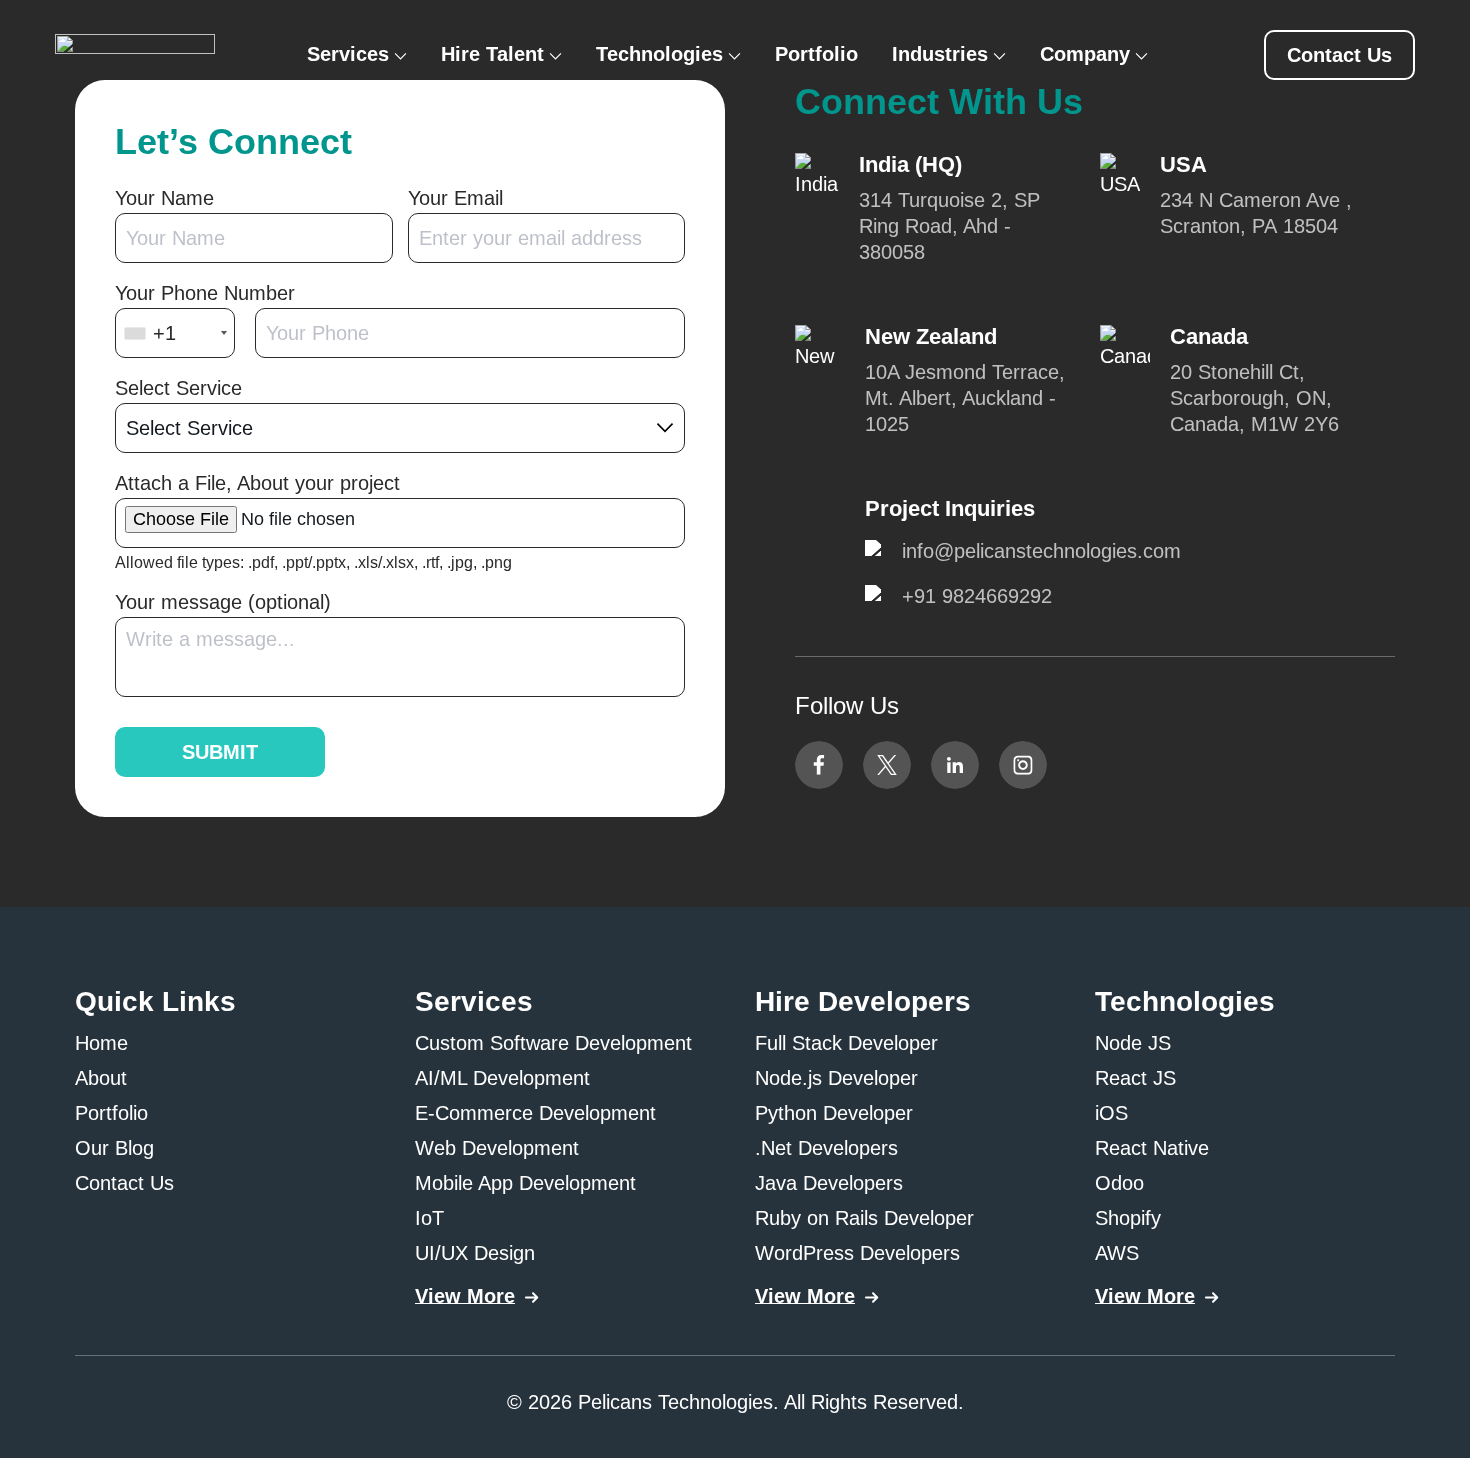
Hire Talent (492, 54)
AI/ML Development (502, 1078)
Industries (940, 54)
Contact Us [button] (1339, 55)
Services (348, 54)
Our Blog (114, 1148)
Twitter (887, 765)
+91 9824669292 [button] (977, 596)
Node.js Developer (836, 1078)
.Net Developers (826, 1148)
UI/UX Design (475, 1253)
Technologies (659, 54)
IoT (429, 1218)
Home (101, 1043)
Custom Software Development (553, 1043)
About (101, 1078)
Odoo (1119, 1183)
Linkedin (955, 765)
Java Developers (829, 1183)
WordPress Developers (857, 1253)
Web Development (497, 1148)
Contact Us (124, 1183)
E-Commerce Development (535, 1113)
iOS (1111, 1113)
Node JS (1133, 1043)
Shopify (1128, 1218)
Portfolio (816, 54)
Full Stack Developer (846, 1043)
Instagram (1023, 765)
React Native (1152, 1148)
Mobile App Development (525, 1183)
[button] (135, 50)
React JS (1135, 1078)
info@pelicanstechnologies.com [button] (1041, 551)
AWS (1117, 1253)
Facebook (819, 765)
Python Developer (834, 1113)
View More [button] (465, 1296)
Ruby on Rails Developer (864, 1218)
